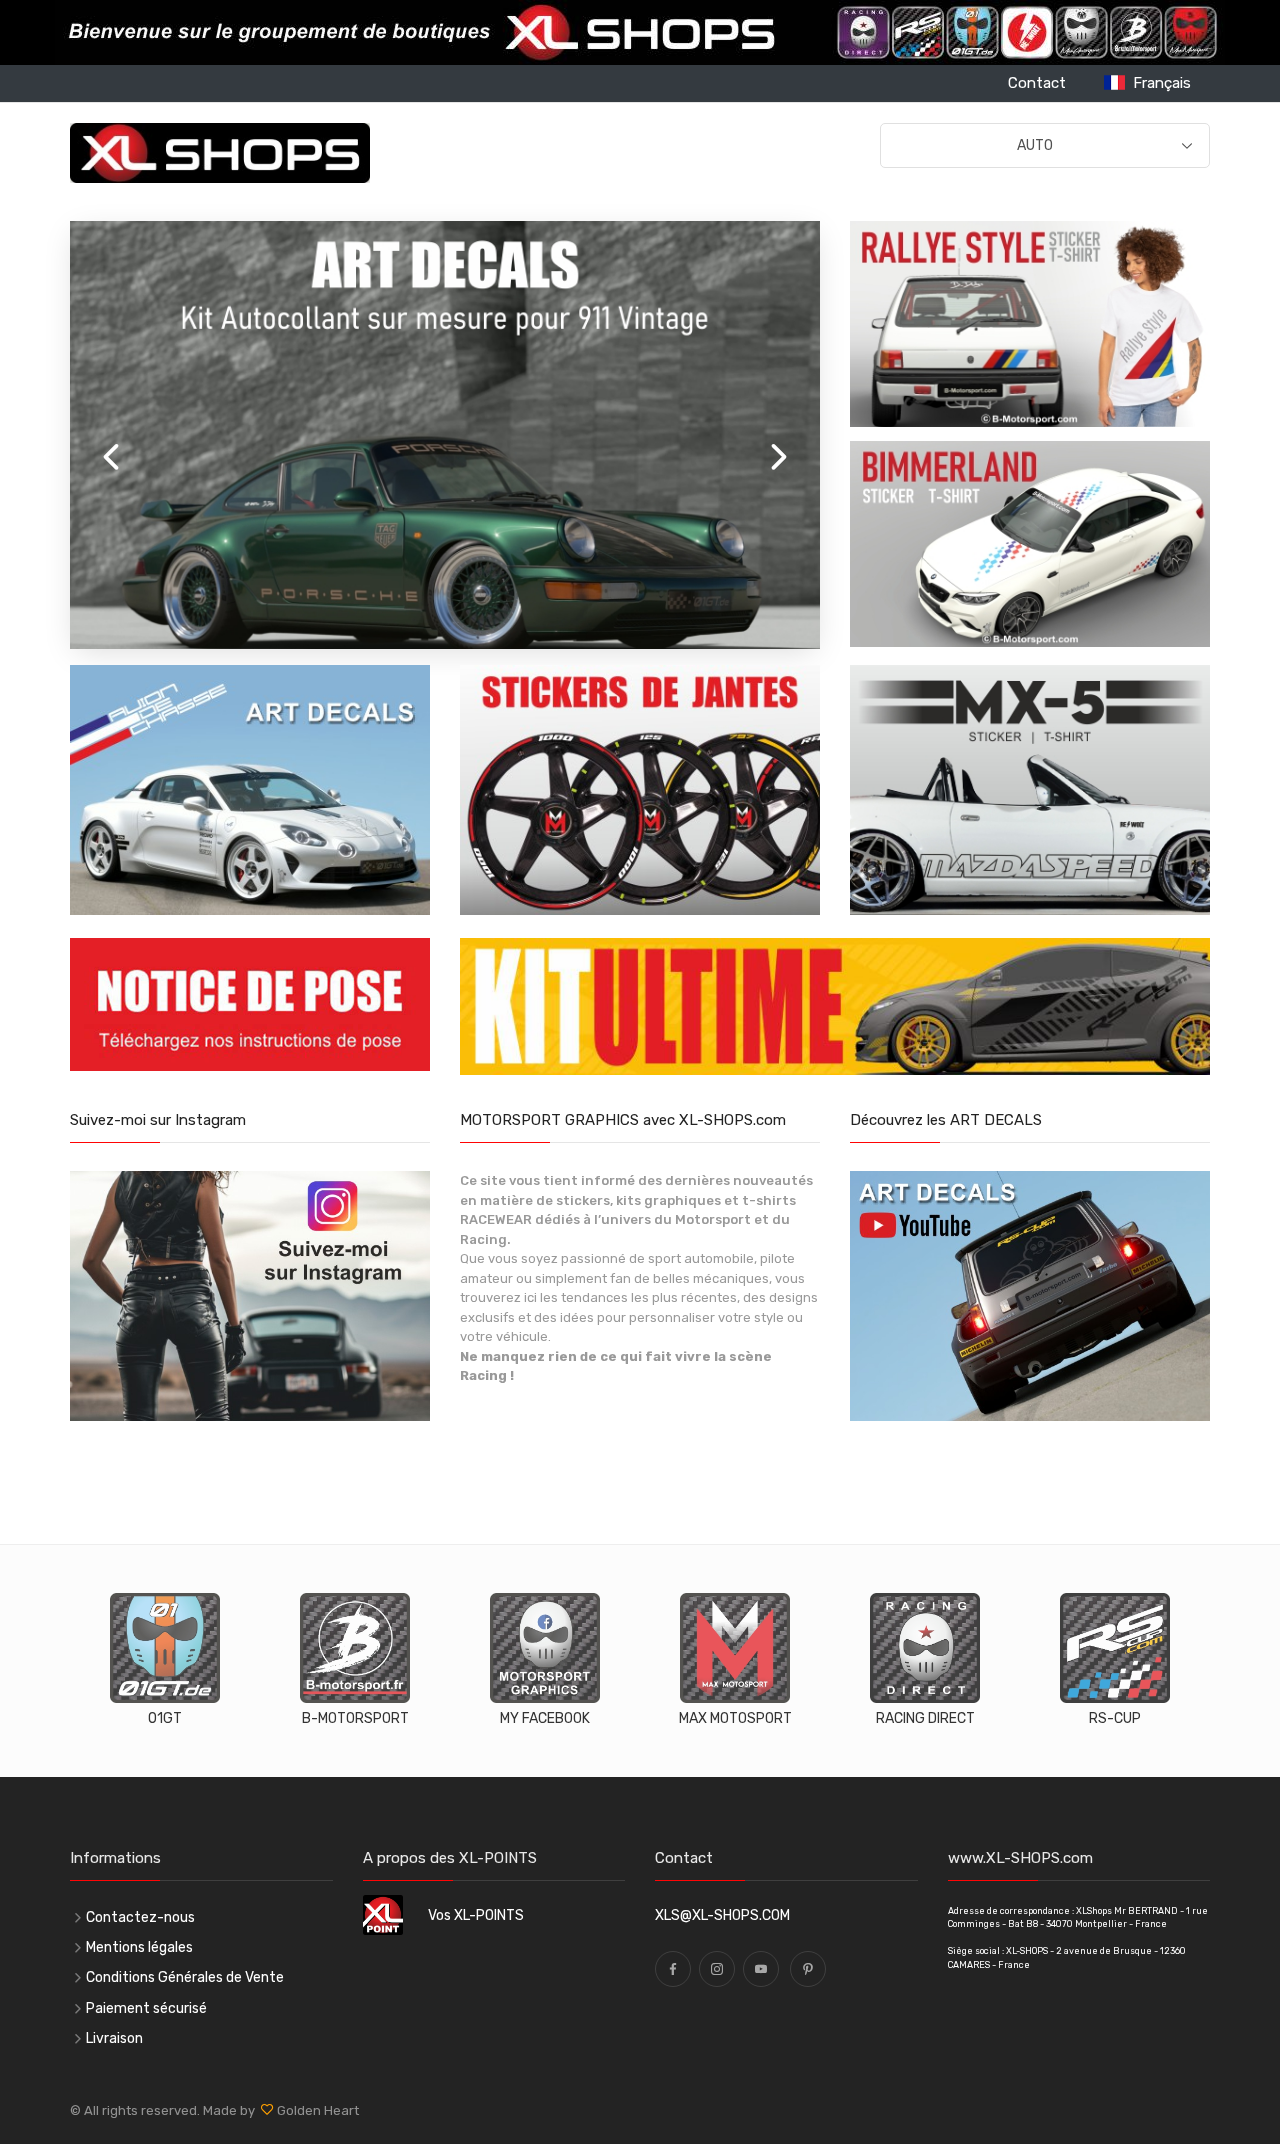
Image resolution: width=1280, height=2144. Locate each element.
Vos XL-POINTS (476, 1915)
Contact (1037, 83)
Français (1158, 83)
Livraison (114, 2038)
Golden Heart (316, 2110)
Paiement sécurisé (146, 2008)
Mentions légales (139, 1947)
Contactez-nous (140, 1917)
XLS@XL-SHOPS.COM (722, 1915)
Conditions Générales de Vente (185, 1977)
